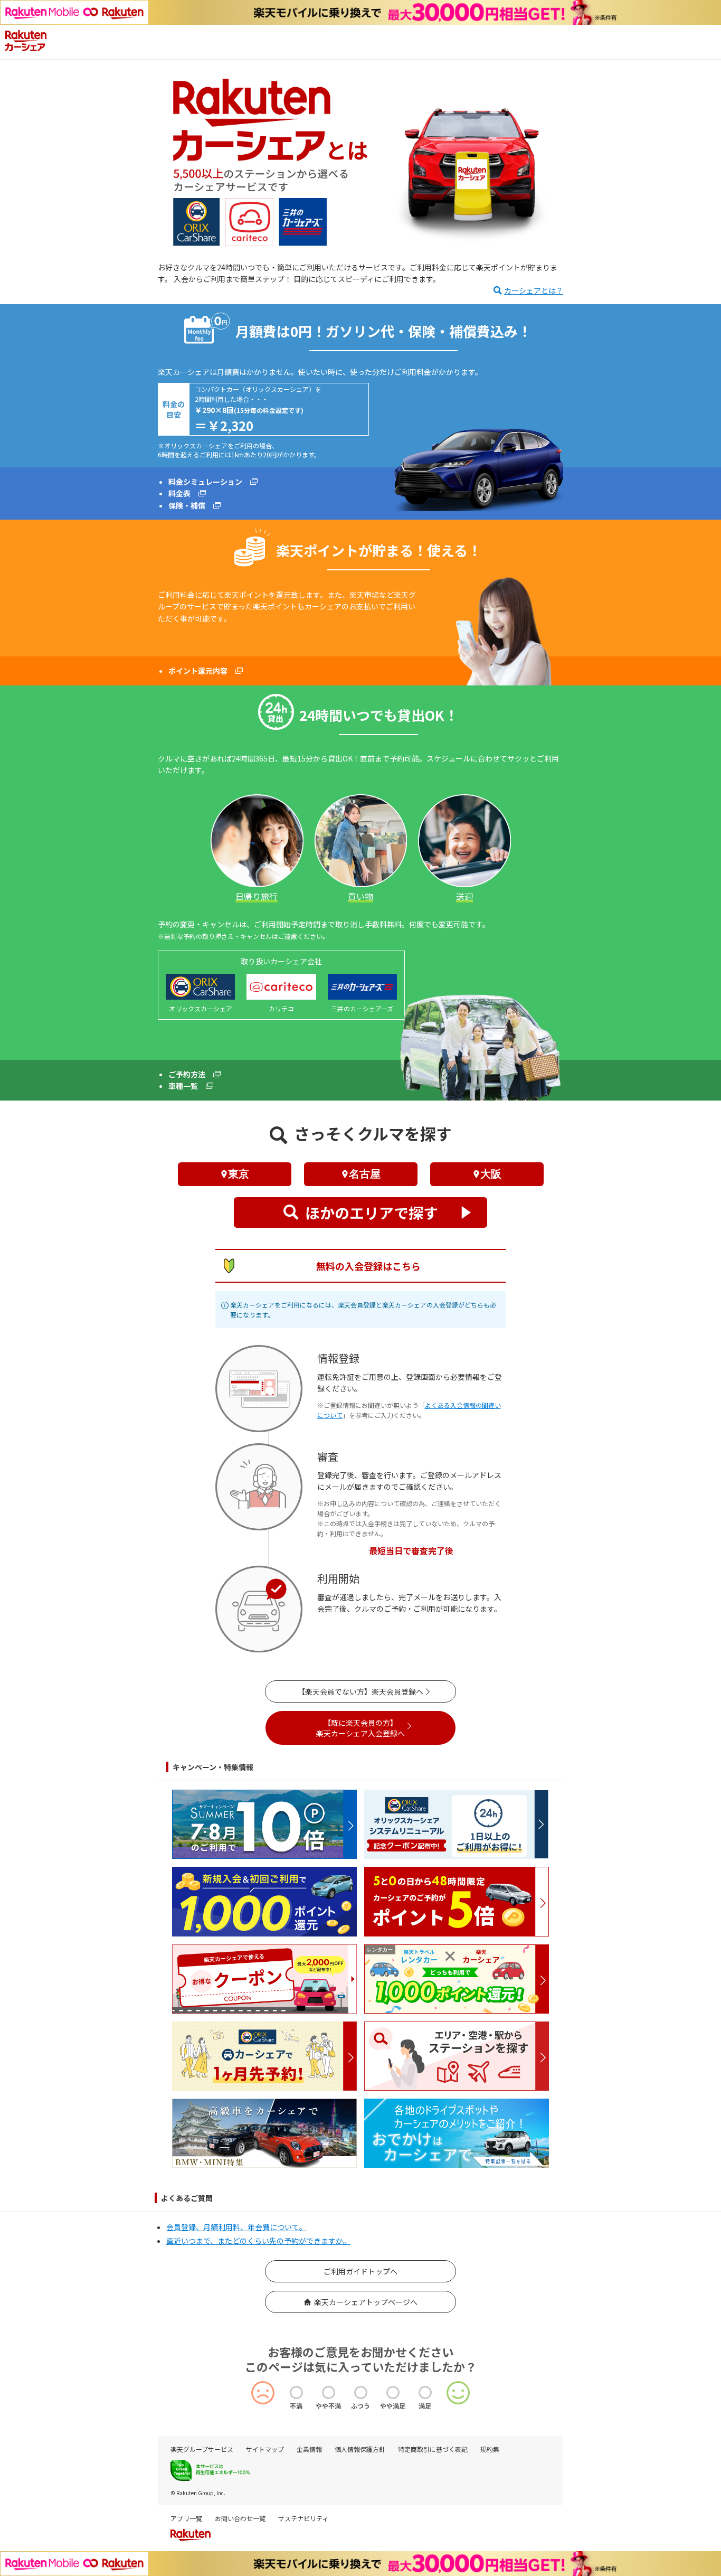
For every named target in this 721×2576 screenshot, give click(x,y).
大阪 (491, 1174)
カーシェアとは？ (534, 290)
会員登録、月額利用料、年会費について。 (236, 2227)
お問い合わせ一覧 (240, 2518)
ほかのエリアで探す (372, 1212)
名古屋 (365, 1174)
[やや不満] (329, 2392)
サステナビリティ (303, 2518)
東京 (239, 1174)
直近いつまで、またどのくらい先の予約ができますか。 (258, 2241)
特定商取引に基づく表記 (433, 2449)
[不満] (296, 2392)
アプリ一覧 (186, 2518)
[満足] (425, 2392)
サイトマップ (265, 2449)
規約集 (490, 2449)
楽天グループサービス (202, 2449)
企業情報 (309, 2449)
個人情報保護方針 (360, 2449)
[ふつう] (361, 2392)
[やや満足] (393, 2392)
